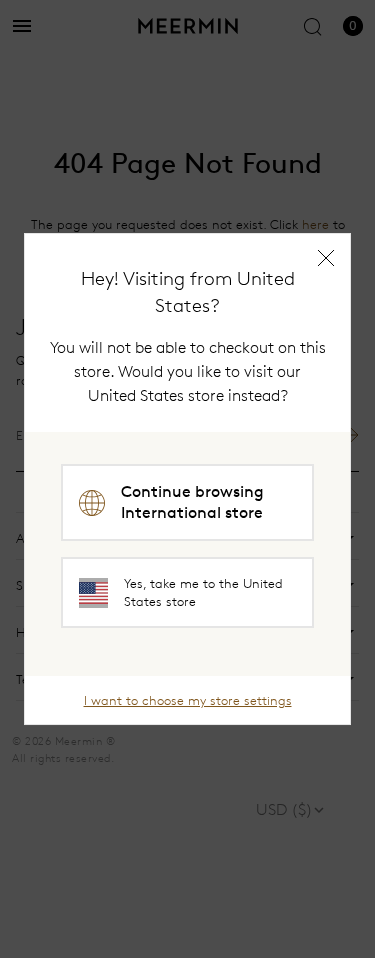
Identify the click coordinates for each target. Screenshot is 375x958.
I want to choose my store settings (188, 700)
